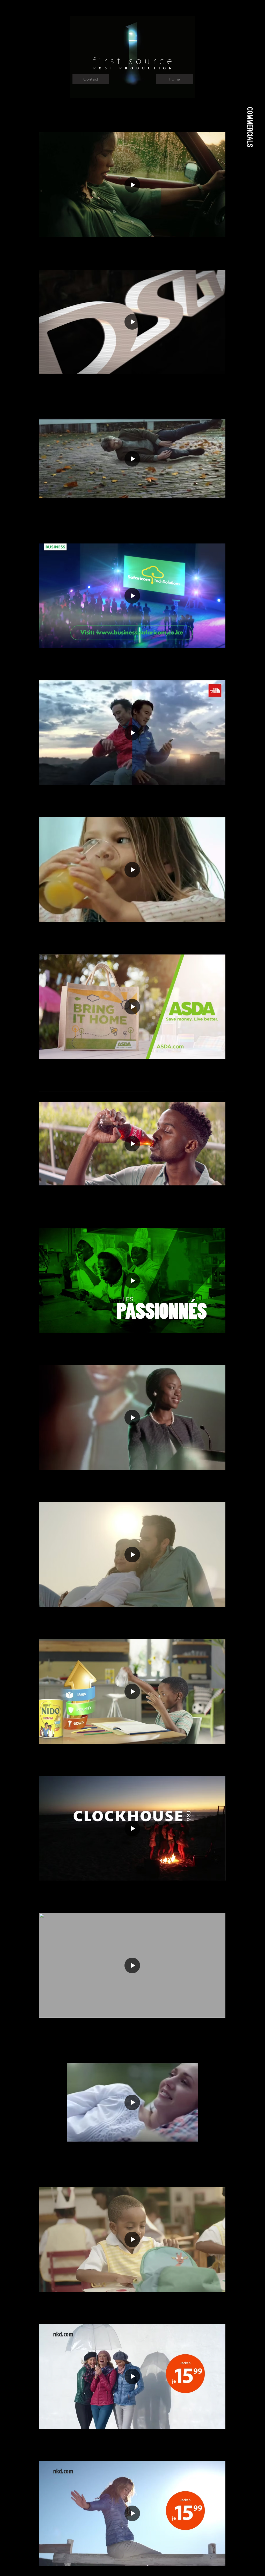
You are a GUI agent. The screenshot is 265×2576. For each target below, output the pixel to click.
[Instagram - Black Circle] (254, 1304)
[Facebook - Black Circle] (254, 1276)
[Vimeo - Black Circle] (254, 1290)
